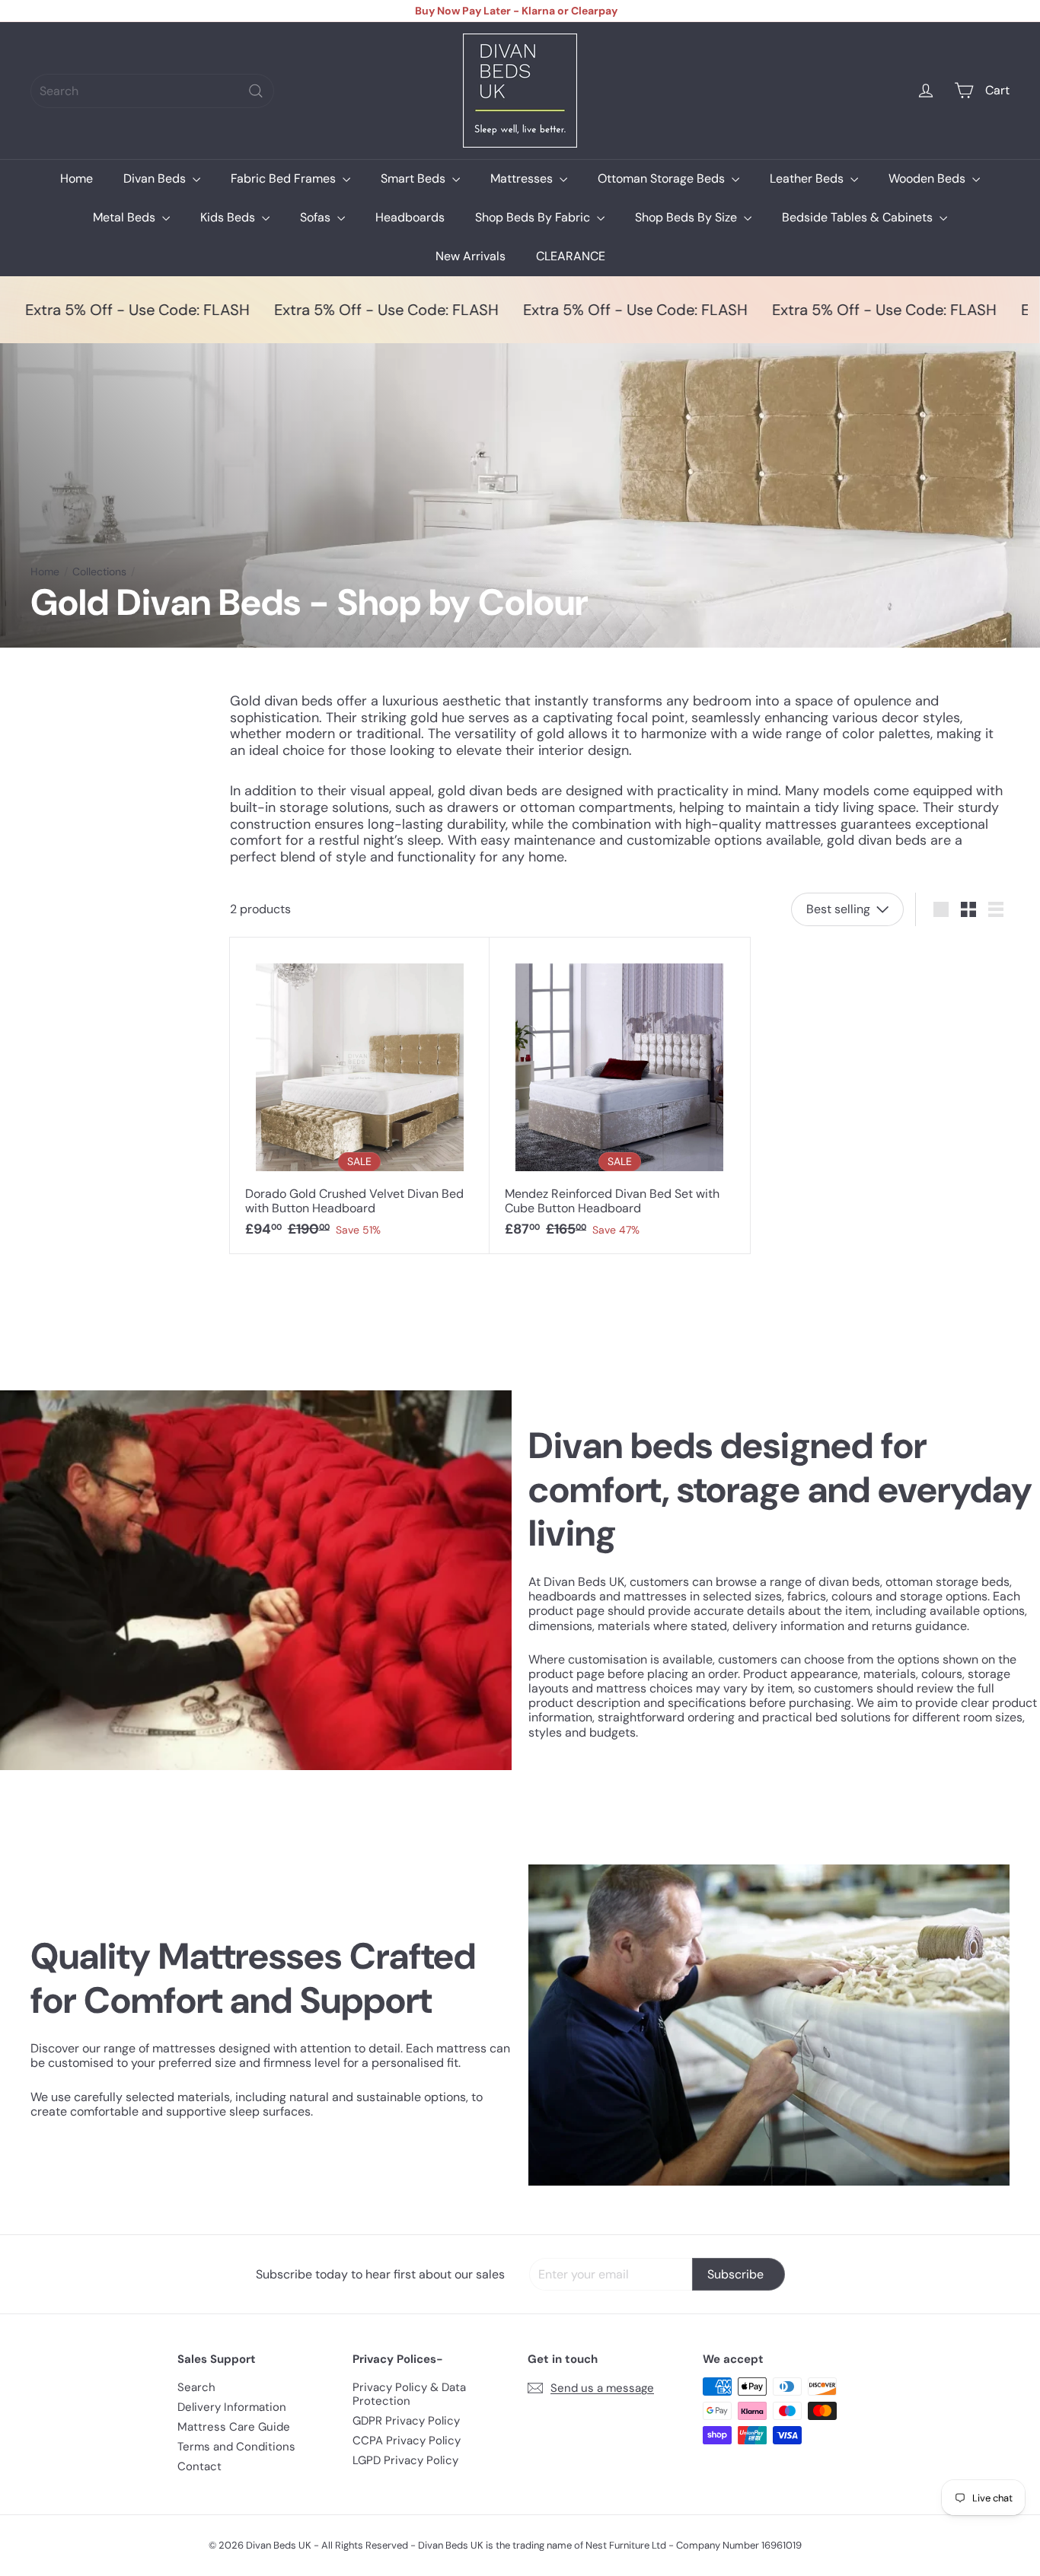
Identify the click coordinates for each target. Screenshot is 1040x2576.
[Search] (256, 91)
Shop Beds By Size (687, 217)
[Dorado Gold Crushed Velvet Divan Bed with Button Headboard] (360, 1095)
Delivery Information (232, 2407)
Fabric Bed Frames (285, 178)
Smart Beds (415, 178)
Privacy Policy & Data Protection (409, 2394)
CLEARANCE (571, 256)
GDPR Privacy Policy (406, 2421)
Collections (99, 572)
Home (77, 178)
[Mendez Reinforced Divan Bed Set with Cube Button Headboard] (619, 1095)
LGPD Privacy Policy (405, 2460)
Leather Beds (808, 178)
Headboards (410, 217)
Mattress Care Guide (234, 2427)
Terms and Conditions (236, 2447)
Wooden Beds (928, 178)
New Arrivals (471, 256)
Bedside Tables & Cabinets (859, 217)
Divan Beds (156, 178)
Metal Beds (126, 217)
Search (196, 2387)
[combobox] (152, 91)
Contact (199, 2466)
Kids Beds (229, 217)
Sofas (317, 217)
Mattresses (523, 178)
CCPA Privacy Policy (407, 2441)
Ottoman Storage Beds (663, 178)
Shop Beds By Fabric (534, 217)
